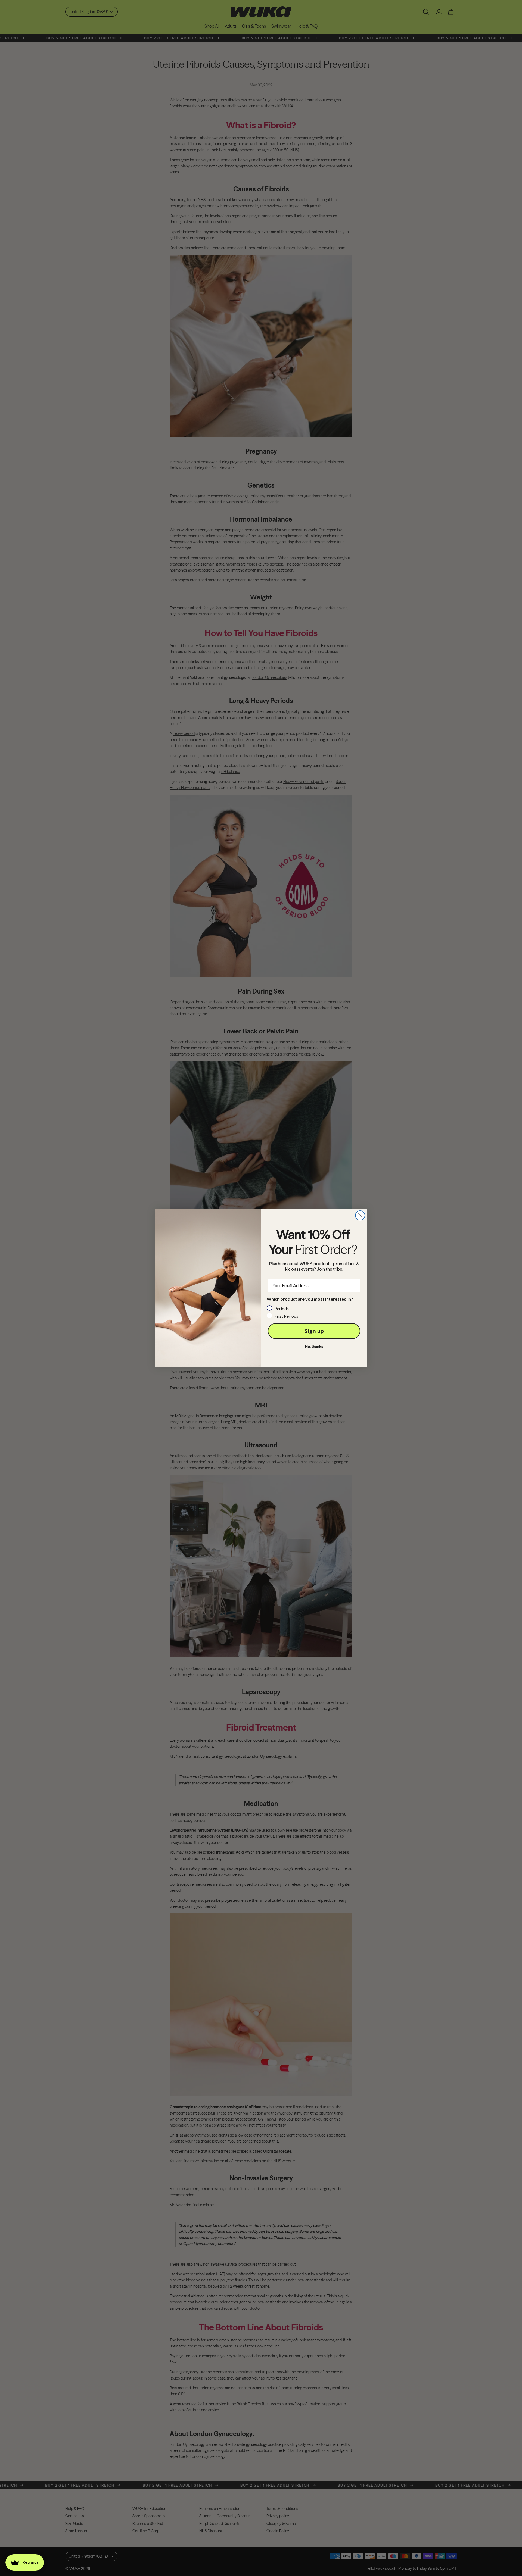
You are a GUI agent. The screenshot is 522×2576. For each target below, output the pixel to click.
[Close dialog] (360, 1215)
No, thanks (314, 1347)
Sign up (314, 1331)
